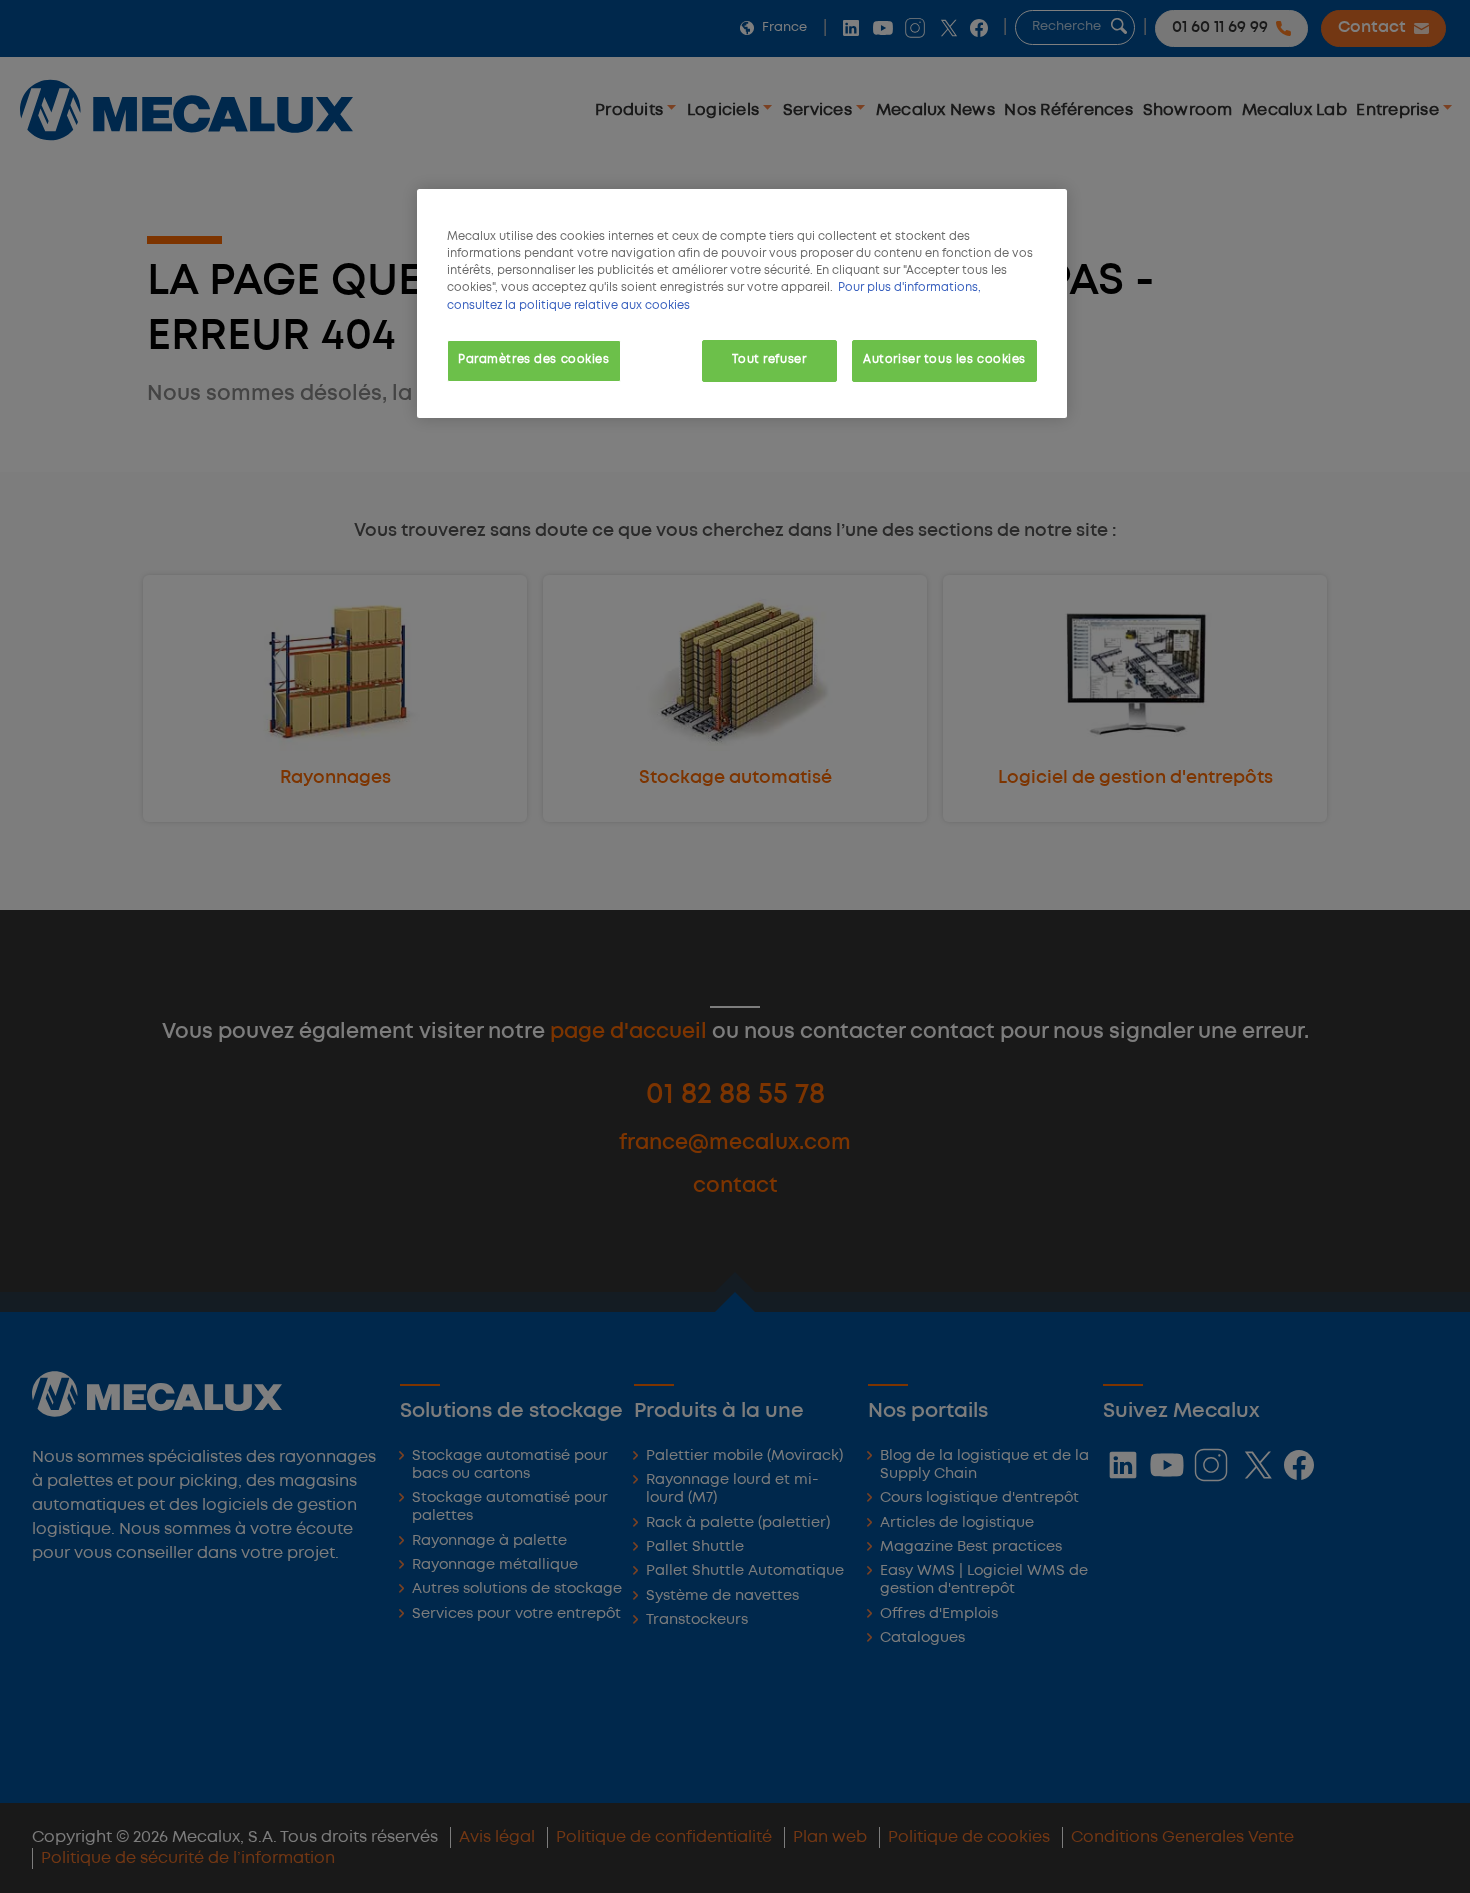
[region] (742, 303)
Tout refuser (769, 360)
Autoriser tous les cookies (944, 360)
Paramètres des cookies (534, 360)
